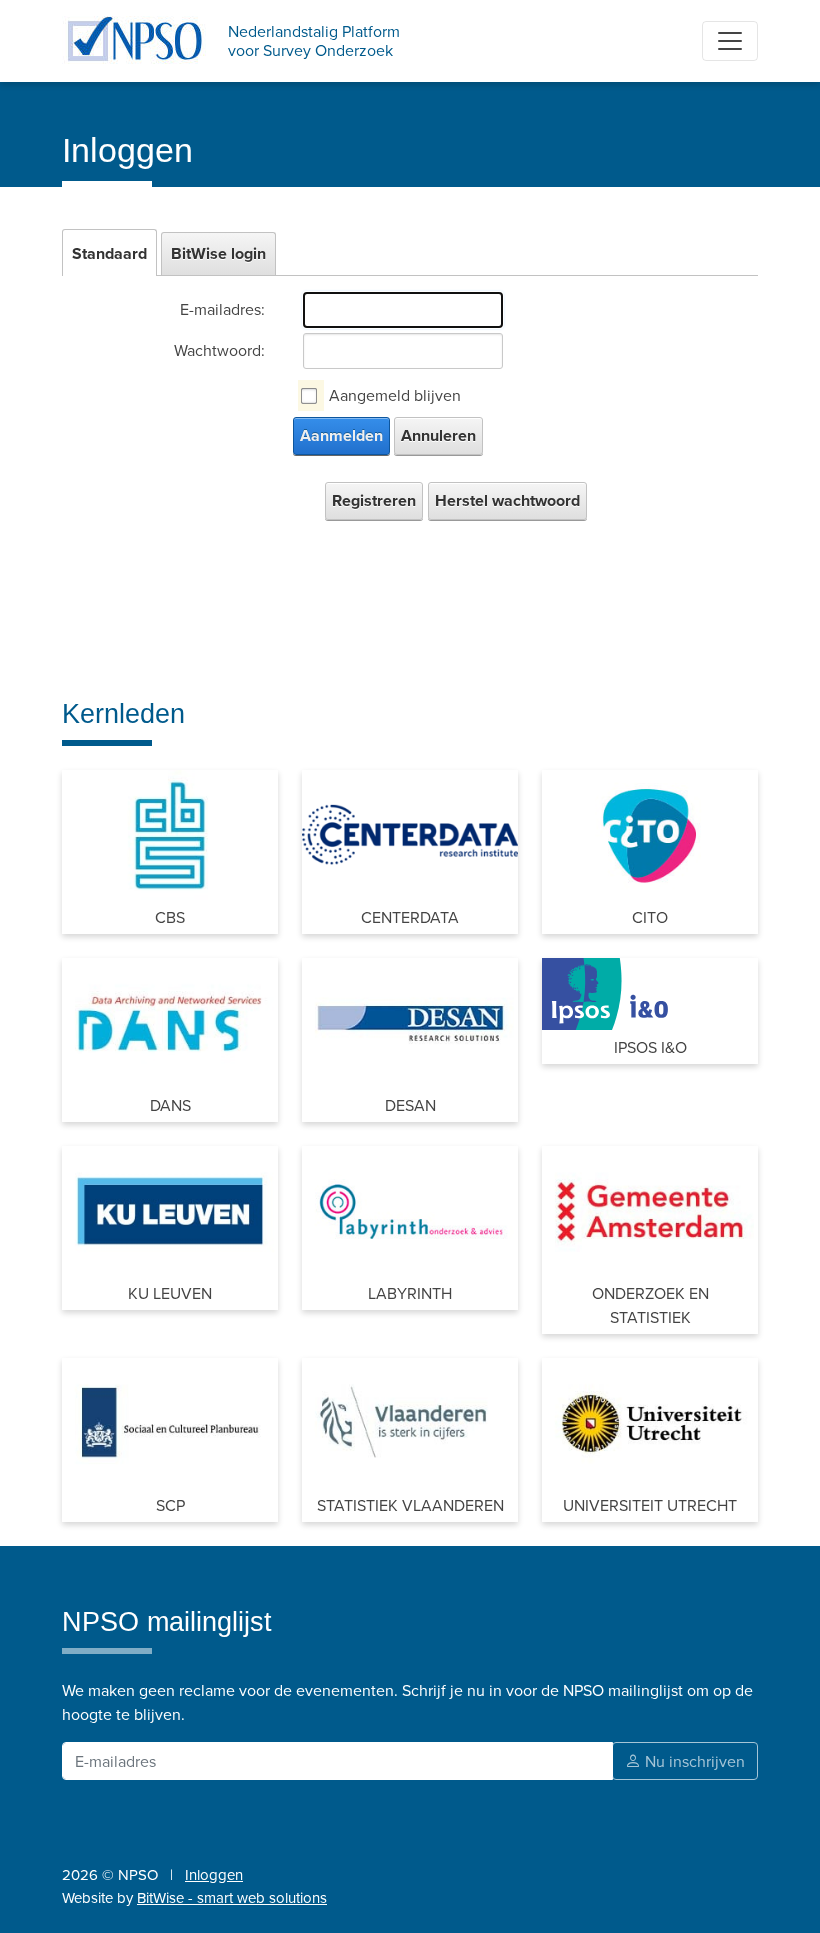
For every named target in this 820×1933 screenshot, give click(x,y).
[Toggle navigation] (730, 41)
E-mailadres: (222, 309)
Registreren (374, 500)
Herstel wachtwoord (507, 500)
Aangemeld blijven (395, 395)
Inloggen (214, 1874)
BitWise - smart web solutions (232, 1897)
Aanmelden (341, 435)
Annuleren (438, 435)
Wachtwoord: (219, 350)
